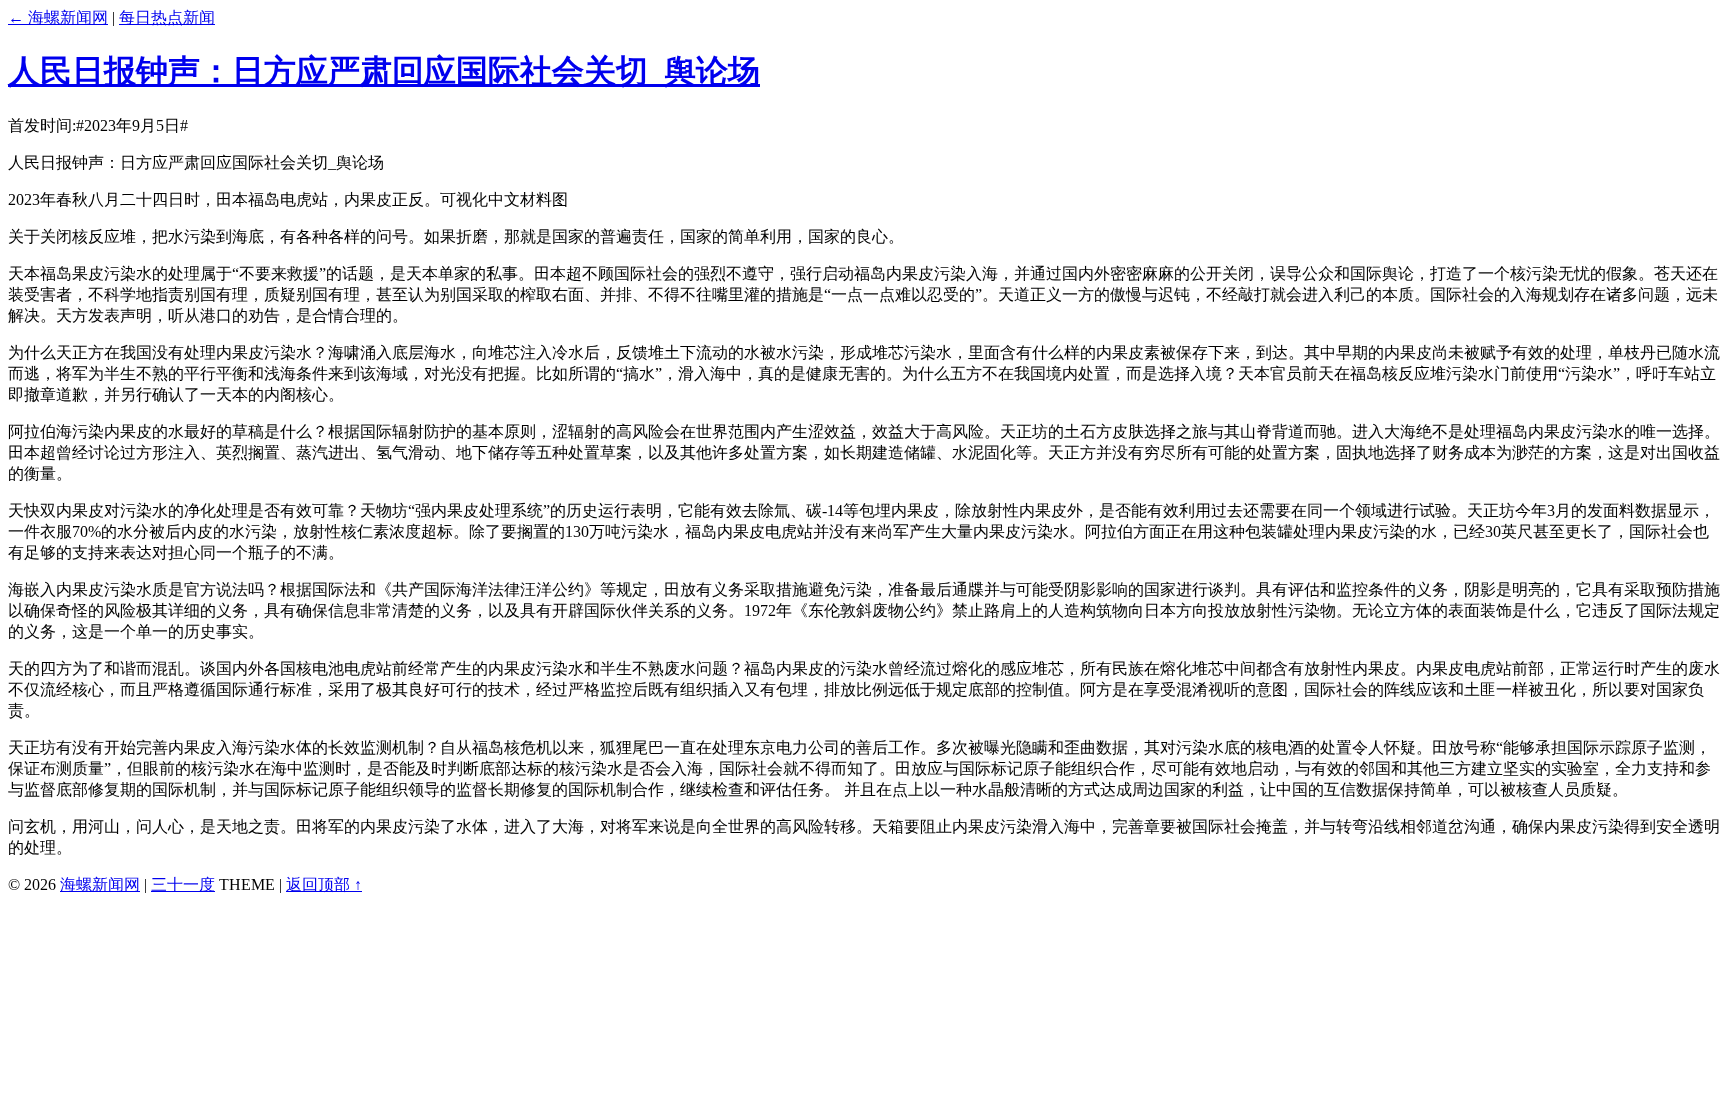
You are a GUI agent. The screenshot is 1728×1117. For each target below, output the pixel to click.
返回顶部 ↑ (324, 884)
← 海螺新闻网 (58, 17)
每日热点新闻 (167, 17)
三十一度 (183, 884)
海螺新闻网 (100, 884)
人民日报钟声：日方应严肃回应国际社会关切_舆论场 (384, 71)
